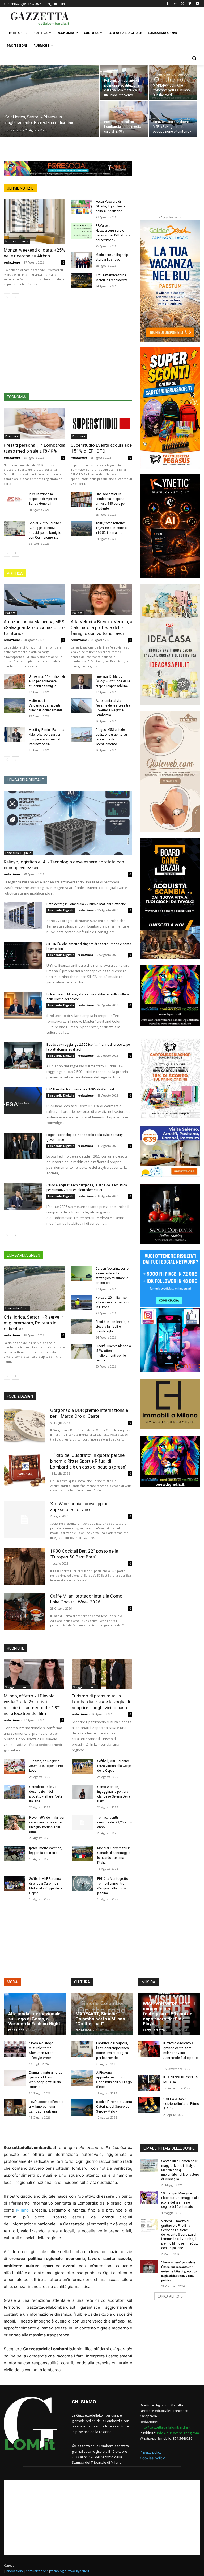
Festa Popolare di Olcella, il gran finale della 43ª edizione (110, 206)
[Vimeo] (190, 4)
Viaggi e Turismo (17, 1687)
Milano (22, 2210)
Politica (10, 613)
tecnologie (58, 2571)
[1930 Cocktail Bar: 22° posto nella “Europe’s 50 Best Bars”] (24, 1567)
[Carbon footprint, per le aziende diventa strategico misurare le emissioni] (81, 1274)
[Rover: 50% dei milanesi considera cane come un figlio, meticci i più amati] (14, 1823)
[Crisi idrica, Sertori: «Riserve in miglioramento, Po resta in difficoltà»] (50, 108)
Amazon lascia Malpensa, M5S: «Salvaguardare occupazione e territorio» (35, 627)
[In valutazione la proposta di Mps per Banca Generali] (14, 499)
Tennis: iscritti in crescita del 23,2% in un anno (115, 1822)
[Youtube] (197, 4)
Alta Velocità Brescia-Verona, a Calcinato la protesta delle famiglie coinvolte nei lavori (101, 627)
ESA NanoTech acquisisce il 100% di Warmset (80, 1089)
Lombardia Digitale (18, 853)
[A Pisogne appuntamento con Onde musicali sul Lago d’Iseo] (82, 2078)
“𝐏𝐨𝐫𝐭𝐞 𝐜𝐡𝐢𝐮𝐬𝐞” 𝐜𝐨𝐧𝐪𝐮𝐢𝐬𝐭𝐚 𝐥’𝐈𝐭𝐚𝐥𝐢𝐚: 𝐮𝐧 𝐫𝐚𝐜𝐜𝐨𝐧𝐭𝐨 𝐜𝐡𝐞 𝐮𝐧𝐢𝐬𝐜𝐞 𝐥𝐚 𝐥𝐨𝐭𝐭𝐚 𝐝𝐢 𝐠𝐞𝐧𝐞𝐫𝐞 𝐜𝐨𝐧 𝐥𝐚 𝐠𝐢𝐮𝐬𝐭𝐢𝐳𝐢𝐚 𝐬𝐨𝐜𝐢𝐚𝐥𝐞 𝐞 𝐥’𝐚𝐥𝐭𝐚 (180, 2271)
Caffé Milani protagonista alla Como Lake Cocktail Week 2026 (86, 1599)
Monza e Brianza (17, 241)
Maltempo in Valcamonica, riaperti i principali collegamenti (45, 705)
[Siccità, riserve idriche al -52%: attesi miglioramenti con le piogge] (81, 1351)
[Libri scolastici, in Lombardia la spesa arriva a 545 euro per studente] (81, 499)
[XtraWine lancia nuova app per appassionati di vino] (24, 1519)
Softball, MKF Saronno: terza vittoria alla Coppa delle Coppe (114, 1766)
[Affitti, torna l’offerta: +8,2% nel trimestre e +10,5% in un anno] (81, 528)
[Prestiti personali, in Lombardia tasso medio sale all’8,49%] (124, 119)
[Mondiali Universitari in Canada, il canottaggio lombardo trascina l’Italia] (82, 1853)
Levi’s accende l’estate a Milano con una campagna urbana (46, 2107)
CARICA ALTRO (168, 2296)
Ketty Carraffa (154, 2030)
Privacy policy (151, 2452)
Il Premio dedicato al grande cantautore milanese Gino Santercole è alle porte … (180, 2053)
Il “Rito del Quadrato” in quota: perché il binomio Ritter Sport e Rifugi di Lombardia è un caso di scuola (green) (89, 1461)
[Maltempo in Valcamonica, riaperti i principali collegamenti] (14, 706)
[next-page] (16, 297)
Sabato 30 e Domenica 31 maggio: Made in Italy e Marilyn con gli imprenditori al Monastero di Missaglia (180, 2170)
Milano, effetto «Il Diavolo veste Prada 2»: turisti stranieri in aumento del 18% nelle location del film (32, 1705)
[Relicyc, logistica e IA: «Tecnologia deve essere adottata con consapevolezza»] (68, 823)
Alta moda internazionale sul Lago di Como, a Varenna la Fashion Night (34, 2019)
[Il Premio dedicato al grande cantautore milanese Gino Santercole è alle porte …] (149, 2049)
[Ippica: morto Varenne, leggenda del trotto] (14, 1853)
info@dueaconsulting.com (178, 2433)
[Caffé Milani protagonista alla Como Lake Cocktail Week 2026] (24, 1612)
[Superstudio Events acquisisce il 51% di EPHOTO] (101, 423)
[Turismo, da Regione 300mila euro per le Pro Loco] (14, 1766)
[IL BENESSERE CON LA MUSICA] (149, 2083)
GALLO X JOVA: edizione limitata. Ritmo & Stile (181, 2104)
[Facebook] (168, 4)
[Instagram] (175, 4)
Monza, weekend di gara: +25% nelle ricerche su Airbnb (35, 253)
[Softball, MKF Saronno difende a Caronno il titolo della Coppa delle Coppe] (14, 1884)
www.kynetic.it (79, 2571)
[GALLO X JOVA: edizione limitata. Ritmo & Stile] (149, 2105)
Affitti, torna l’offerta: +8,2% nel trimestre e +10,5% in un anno (111, 528)
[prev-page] (7, 297)
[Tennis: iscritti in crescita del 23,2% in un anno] (82, 1823)
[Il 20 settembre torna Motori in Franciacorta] (81, 280)
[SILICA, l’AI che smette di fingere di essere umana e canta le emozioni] (23, 955)
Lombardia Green (17, 1308)
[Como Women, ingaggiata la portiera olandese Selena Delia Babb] (82, 1792)
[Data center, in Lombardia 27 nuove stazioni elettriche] (23, 915)
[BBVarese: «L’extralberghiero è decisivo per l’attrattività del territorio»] (81, 231)
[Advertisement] (138, 18)
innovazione (15, 2571)
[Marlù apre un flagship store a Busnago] (81, 260)
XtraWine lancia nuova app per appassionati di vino (80, 1507)
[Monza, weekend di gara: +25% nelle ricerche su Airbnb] (35, 221)
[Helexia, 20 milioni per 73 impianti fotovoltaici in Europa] (81, 1303)
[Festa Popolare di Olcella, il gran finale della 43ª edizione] (81, 207)
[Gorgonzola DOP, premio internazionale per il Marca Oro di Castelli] (24, 1426)
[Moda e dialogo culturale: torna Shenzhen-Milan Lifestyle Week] (15, 2049)
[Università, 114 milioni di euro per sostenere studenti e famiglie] (14, 682)
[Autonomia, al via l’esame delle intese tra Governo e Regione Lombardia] (81, 706)
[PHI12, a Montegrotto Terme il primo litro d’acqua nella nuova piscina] (82, 1884)
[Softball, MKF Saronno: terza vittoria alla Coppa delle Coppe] (82, 1766)
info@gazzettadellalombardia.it (165, 2427)
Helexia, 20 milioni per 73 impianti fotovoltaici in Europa (112, 1302)
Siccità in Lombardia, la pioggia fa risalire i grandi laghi (113, 1327)
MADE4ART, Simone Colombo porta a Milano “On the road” (100, 2019)
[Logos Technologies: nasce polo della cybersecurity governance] (23, 1146)
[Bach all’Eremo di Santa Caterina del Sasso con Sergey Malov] (82, 2108)
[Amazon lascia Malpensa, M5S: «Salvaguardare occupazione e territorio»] (173, 119)
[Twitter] (183, 4)
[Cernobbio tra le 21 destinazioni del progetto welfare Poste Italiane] (14, 1792)
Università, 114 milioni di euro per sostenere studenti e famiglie (47, 681)
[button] (194, 58)
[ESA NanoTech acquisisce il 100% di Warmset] (23, 1101)
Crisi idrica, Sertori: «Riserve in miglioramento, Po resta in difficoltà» (34, 1323)
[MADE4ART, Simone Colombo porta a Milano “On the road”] (173, 83)
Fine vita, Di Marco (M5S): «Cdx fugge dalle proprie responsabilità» (113, 681)
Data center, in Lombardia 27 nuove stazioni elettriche (86, 904)
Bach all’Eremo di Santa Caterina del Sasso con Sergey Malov (114, 2107)
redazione (13, 130)
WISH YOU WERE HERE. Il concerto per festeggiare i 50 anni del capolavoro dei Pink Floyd (169, 2014)
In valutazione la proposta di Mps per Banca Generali (43, 499)
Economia (12, 436)
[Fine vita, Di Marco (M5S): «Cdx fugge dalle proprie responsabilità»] (81, 682)
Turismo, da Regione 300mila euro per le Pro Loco (46, 1766)
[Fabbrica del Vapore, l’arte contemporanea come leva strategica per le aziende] (82, 2049)
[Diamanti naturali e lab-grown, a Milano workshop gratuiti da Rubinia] (15, 2078)
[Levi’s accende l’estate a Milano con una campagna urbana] (15, 2108)
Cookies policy (152, 2458)
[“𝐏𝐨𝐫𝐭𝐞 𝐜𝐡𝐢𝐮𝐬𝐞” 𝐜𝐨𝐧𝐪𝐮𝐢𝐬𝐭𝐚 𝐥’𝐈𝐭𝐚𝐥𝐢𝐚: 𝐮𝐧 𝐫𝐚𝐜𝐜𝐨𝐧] (149, 2267)
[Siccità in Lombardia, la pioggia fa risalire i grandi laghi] (81, 1327)
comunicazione (37, 2571)
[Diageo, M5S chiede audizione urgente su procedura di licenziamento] (81, 735)
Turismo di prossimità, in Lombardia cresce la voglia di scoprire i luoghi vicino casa (101, 1702)
